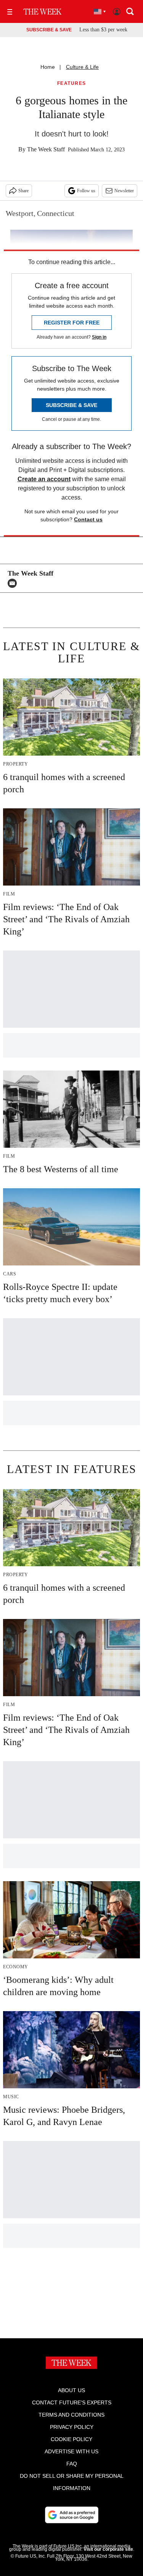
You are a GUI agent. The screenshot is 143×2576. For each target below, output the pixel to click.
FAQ (72, 2464)
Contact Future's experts (72, 2402)
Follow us (86, 191)
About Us (71, 2390)
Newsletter (124, 191)
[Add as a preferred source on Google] (72, 2515)
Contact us (88, 519)
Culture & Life (82, 67)
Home (48, 67)
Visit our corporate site (108, 2549)
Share (23, 191)
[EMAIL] (14, 583)
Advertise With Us (71, 2451)
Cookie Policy (71, 2439)
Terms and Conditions (71, 2415)
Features (72, 84)
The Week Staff (46, 149)
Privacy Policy (72, 2427)
